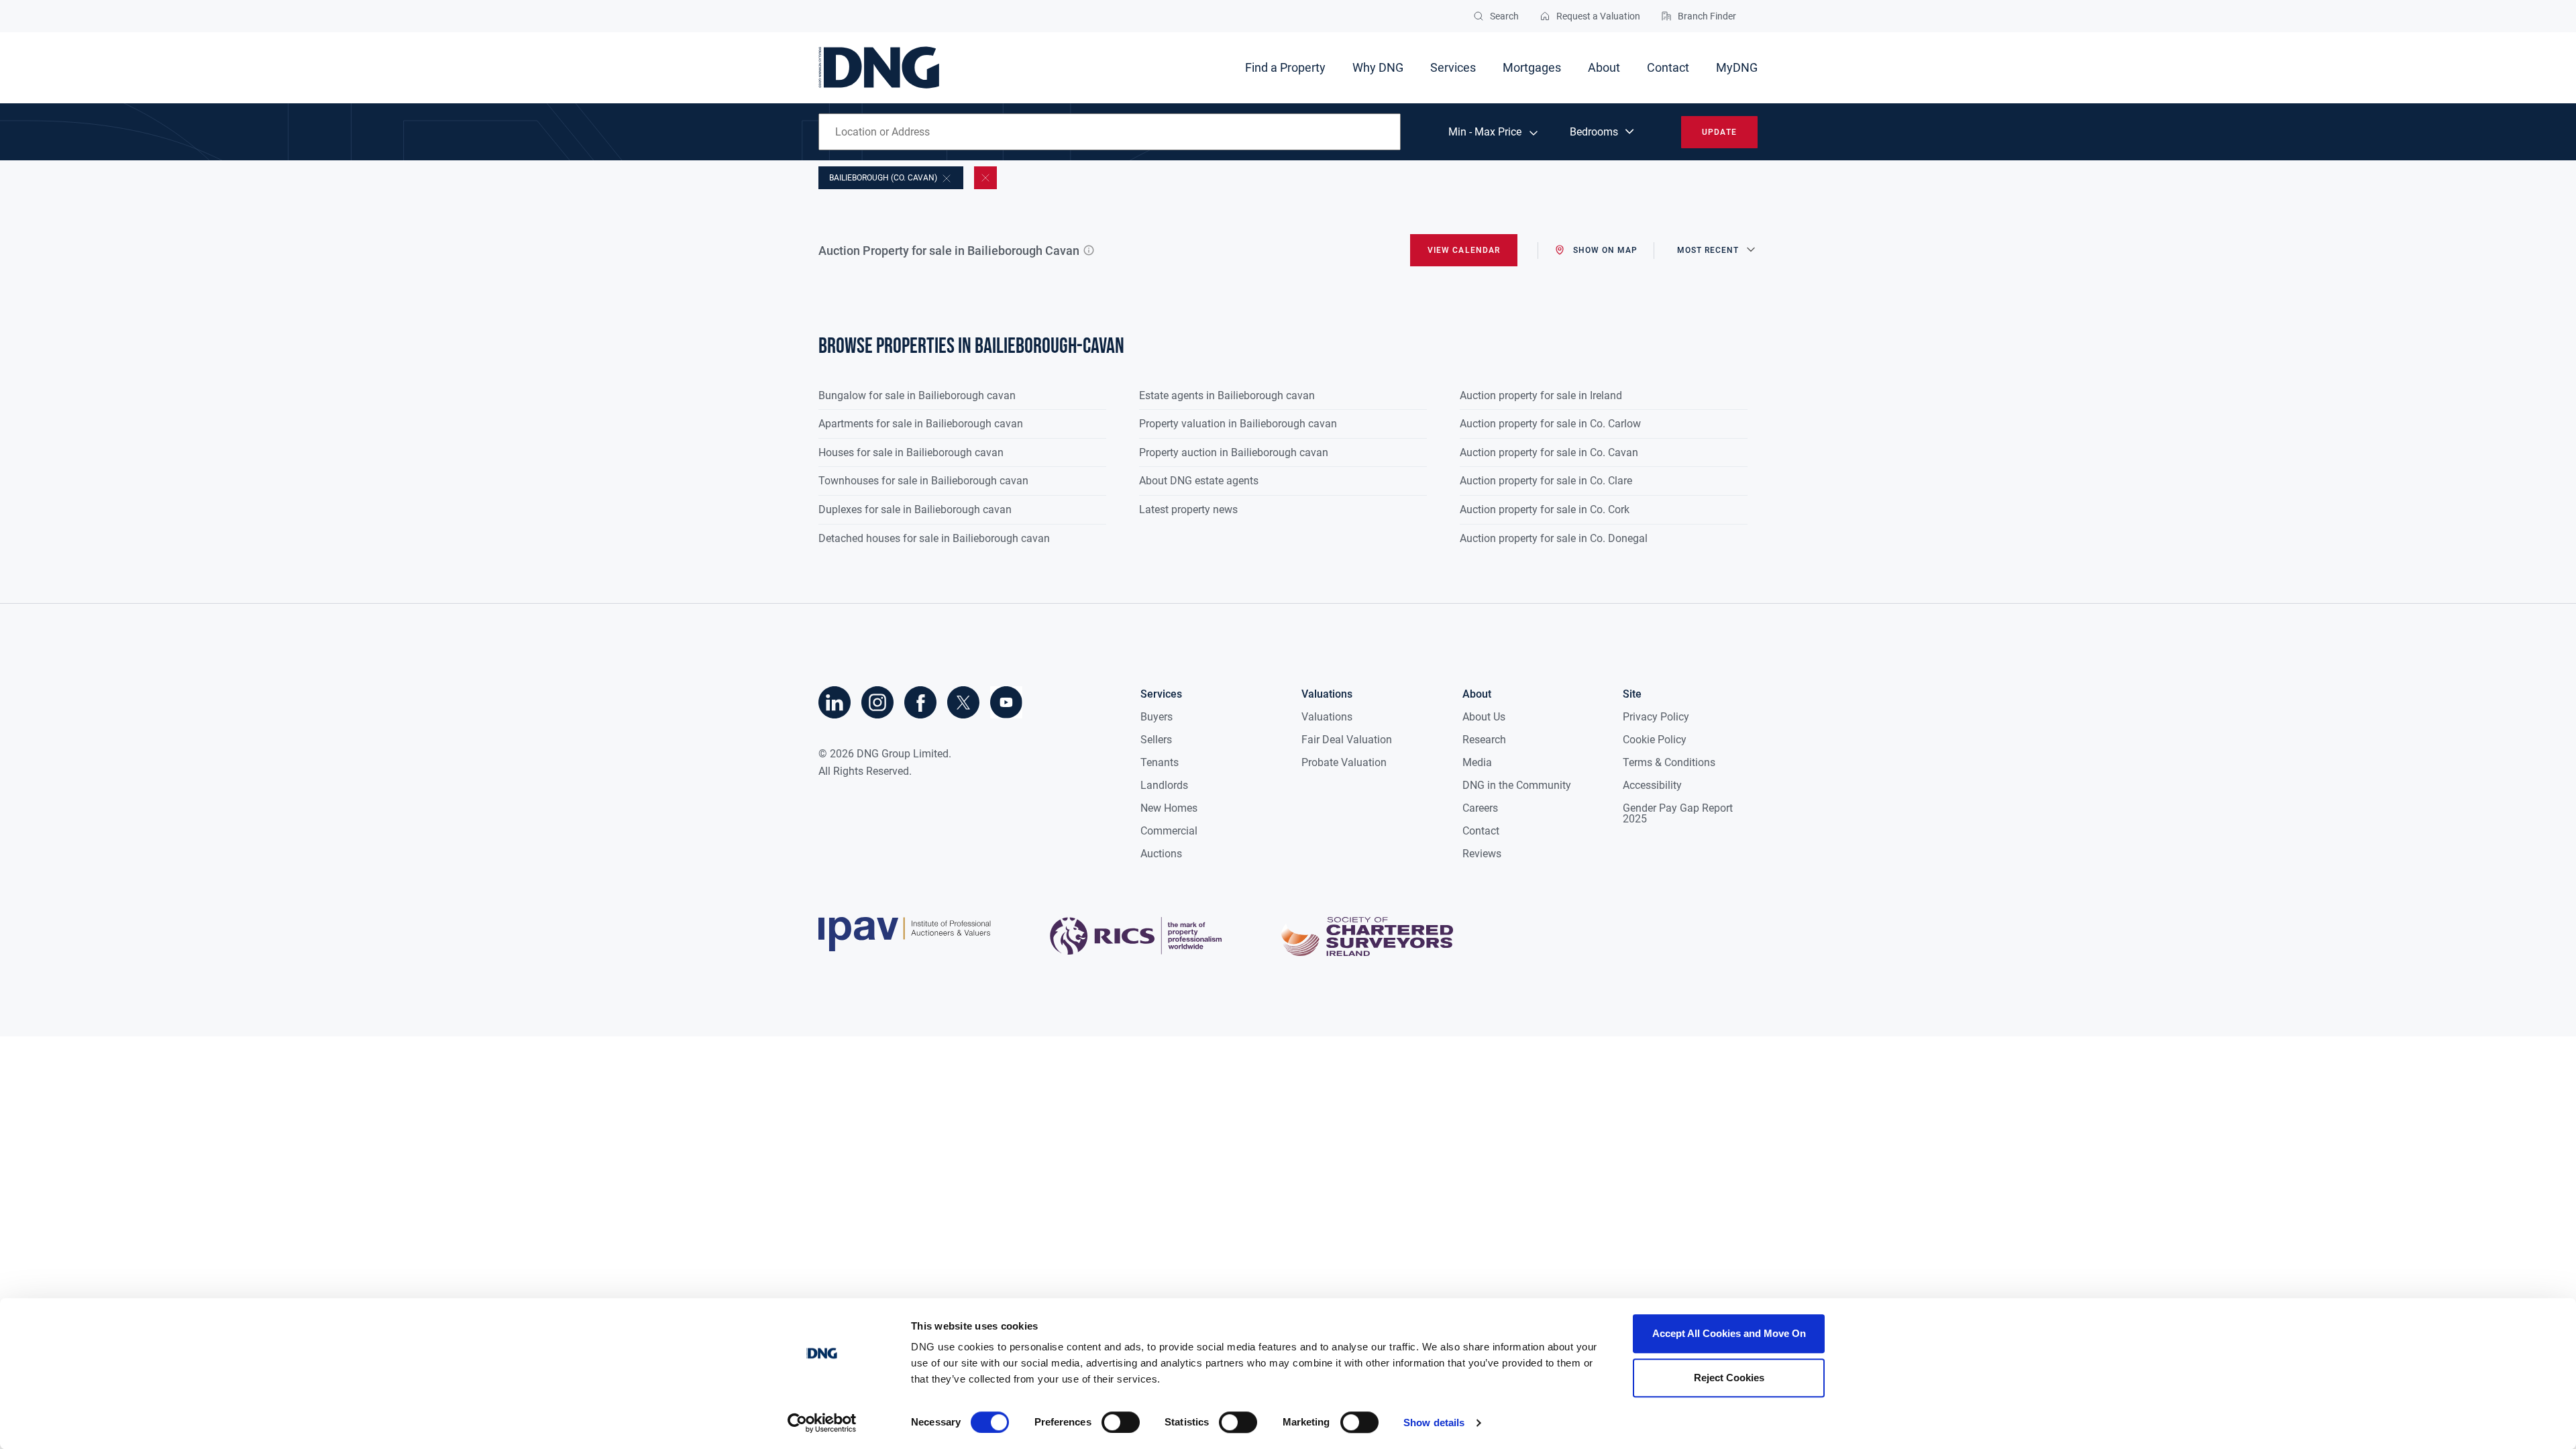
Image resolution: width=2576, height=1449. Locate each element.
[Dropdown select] (1603, 132)
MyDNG (1737, 67)
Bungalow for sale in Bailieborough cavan (917, 395)
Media (1477, 762)
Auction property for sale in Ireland (1541, 395)
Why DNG (1378, 67)
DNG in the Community (1517, 785)
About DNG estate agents (1199, 481)
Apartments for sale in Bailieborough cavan (921, 424)
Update (1719, 132)
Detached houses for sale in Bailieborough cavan (934, 538)
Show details (1434, 1423)
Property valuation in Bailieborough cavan (1238, 424)
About (1604, 67)
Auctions (1161, 854)
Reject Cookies (1729, 1378)
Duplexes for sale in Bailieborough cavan (915, 509)
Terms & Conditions (1669, 762)
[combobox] (1110, 132)
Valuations (1327, 717)
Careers (1480, 808)
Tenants (1160, 762)
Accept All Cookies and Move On (1729, 1333)
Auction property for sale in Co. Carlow (1550, 424)
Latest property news (1188, 509)
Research (1484, 740)
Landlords (1164, 785)
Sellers (1156, 740)
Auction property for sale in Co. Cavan (1549, 452)
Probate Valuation (1344, 762)
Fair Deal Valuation (1347, 740)
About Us (1484, 717)
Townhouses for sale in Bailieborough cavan (923, 481)
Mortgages (1532, 67)
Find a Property (1285, 67)
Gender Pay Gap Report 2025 (1678, 813)
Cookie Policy (1655, 740)
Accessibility (1652, 785)
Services (1453, 67)
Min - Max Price (1485, 132)
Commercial (1169, 831)
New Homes (1169, 808)
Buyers (1157, 717)
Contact (1668, 67)
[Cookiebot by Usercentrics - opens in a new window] (822, 1423)
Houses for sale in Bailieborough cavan (911, 452)
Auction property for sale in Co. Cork (1545, 509)
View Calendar (1464, 250)
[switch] (1121, 1422)
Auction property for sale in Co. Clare (1546, 481)
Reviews (1482, 854)
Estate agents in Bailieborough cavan (1227, 395)
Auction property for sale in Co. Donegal (1554, 538)
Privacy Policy (1656, 717)
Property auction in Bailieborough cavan (1234, 452)
